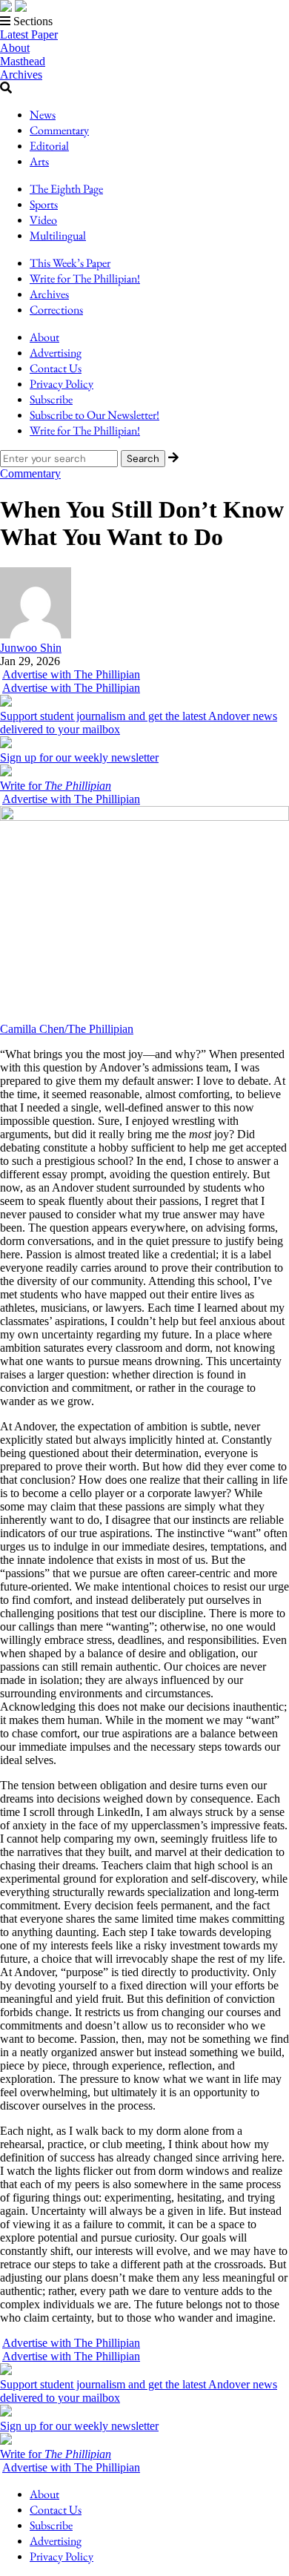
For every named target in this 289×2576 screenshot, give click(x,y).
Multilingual (58, 235)
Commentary (59, 130)
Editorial (49, 146)
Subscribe (51, 399)
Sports (44, 204)
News (43, 115)
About (15, 48)
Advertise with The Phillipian (71, 674)
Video (43, 220)
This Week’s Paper (70, 263)
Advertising (56, 353)
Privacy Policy (62, 384)
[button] (144, 22)
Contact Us (56, 368)
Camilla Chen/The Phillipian (67, 1029)
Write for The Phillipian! (85, 278)
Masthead (23, 61)
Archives (21, 75)
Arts (39, 161)
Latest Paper (29, 34)
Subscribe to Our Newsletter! (94, 415)
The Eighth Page (66, 189)
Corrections (56, 310)
